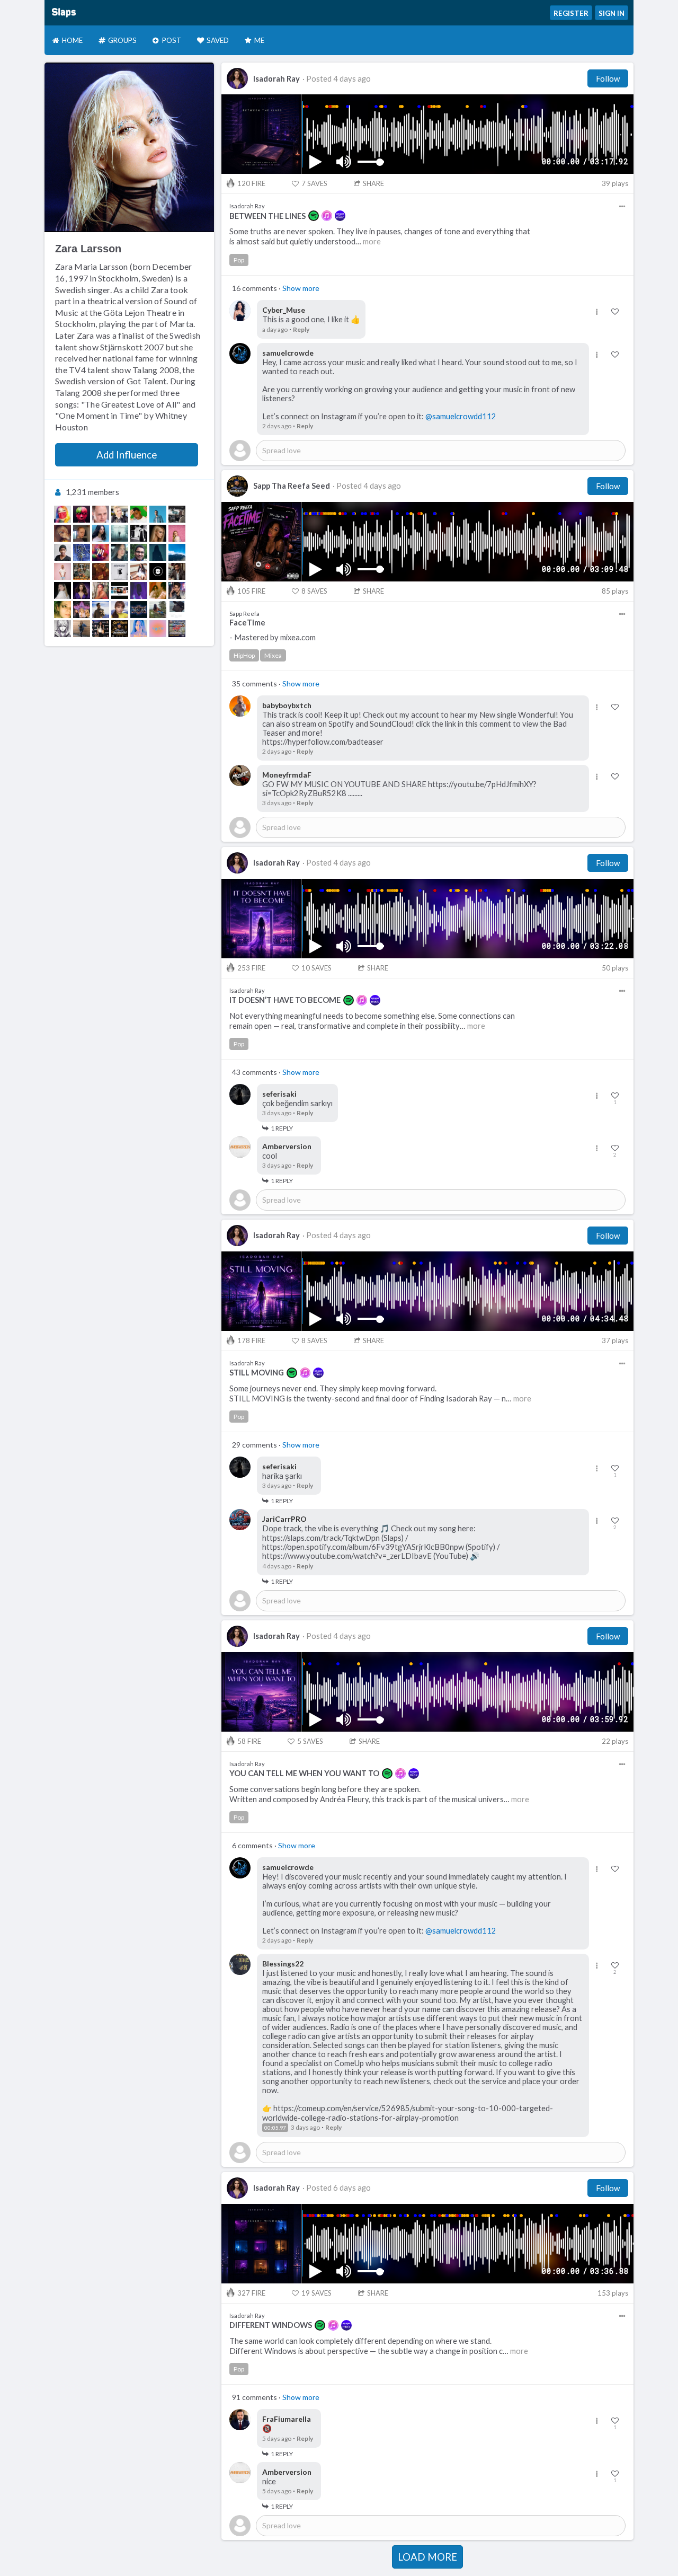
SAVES (314, 183)
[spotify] (314, 216)
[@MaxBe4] (101, 514)
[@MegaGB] (139, 552)
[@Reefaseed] (120, 629)
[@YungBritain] (177, 629)
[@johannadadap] (158, 610)
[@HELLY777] (63, 590)
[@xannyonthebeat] (177, 514)
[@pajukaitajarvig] (63, 610)
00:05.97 (275, 2128)
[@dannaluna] (120, 610)
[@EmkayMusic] (139, 533)
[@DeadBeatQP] (158, 571)
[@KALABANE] (177, 610)
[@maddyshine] (120, 552)
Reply (301, 329)
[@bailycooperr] (158, 552)
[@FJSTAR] (158, 590)
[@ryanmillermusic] (158, 514)
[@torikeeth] (101, 590)
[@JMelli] (120, 533)
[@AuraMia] (63, 533)
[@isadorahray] (82, 590)
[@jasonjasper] (177, 590)
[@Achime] (82, 571)
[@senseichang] (139, 590)
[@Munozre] (63, 629)
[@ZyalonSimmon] (101, 571)
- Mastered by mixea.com (273, 637)
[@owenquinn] (177, 552)
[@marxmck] (120, 571)
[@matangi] (101, 533)
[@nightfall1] (101, 610)
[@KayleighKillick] (139, 571)
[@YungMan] (82, 514)
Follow (608, 78)
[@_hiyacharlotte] (120, 514)
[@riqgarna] (63, 571)
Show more (301, 288)
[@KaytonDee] (63, 552)
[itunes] (327, 216)
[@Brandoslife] (139, 514)
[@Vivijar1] (82, 533)
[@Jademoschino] (63, 514)
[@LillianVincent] (101, 629)
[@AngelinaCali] (82, 629)
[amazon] (340, 216)
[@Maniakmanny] (139, 610)
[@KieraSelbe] (139, 629)
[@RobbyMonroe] (82, 552)
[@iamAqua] (158, 629)
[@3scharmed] (82, 610)
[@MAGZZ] (101, 552)
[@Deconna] (120, 590)
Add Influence (127, 455)
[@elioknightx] (177, 571)
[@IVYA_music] (158, 533)
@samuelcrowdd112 (461, 416)
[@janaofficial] (177, 533)
